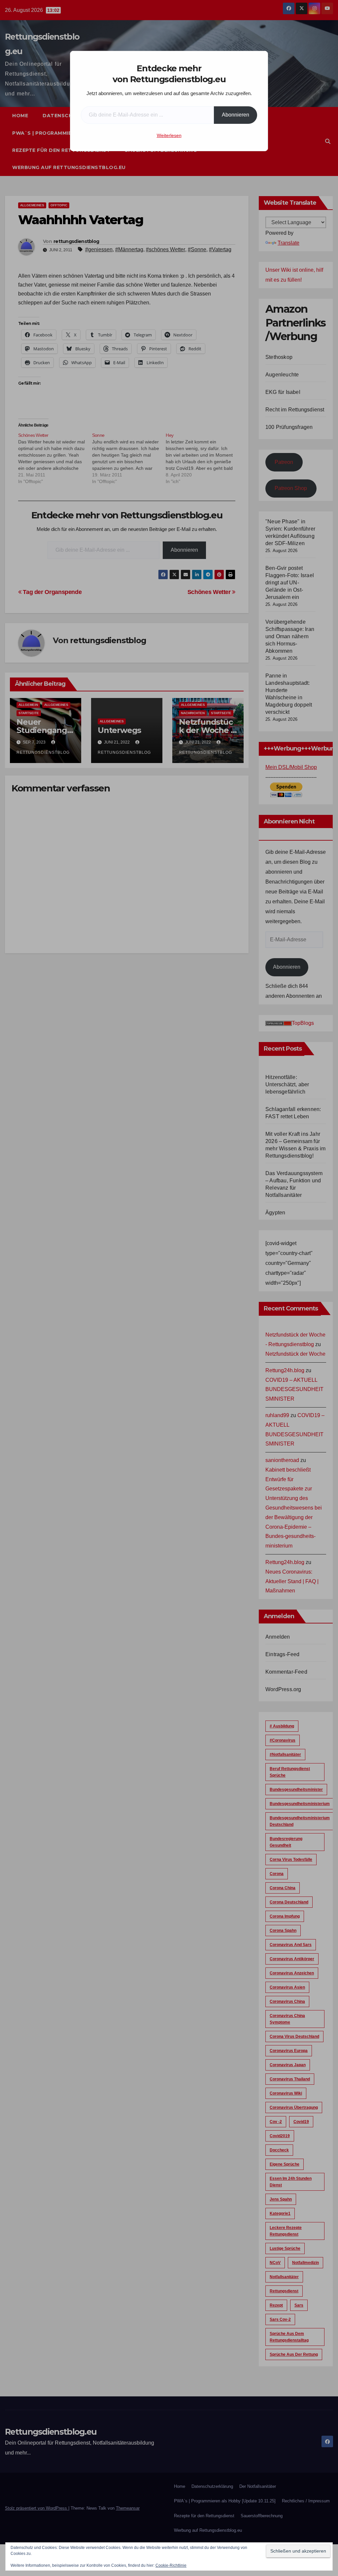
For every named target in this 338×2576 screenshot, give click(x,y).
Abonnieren (236, 115)
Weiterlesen (169, 135)
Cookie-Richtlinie (171, 2565)
